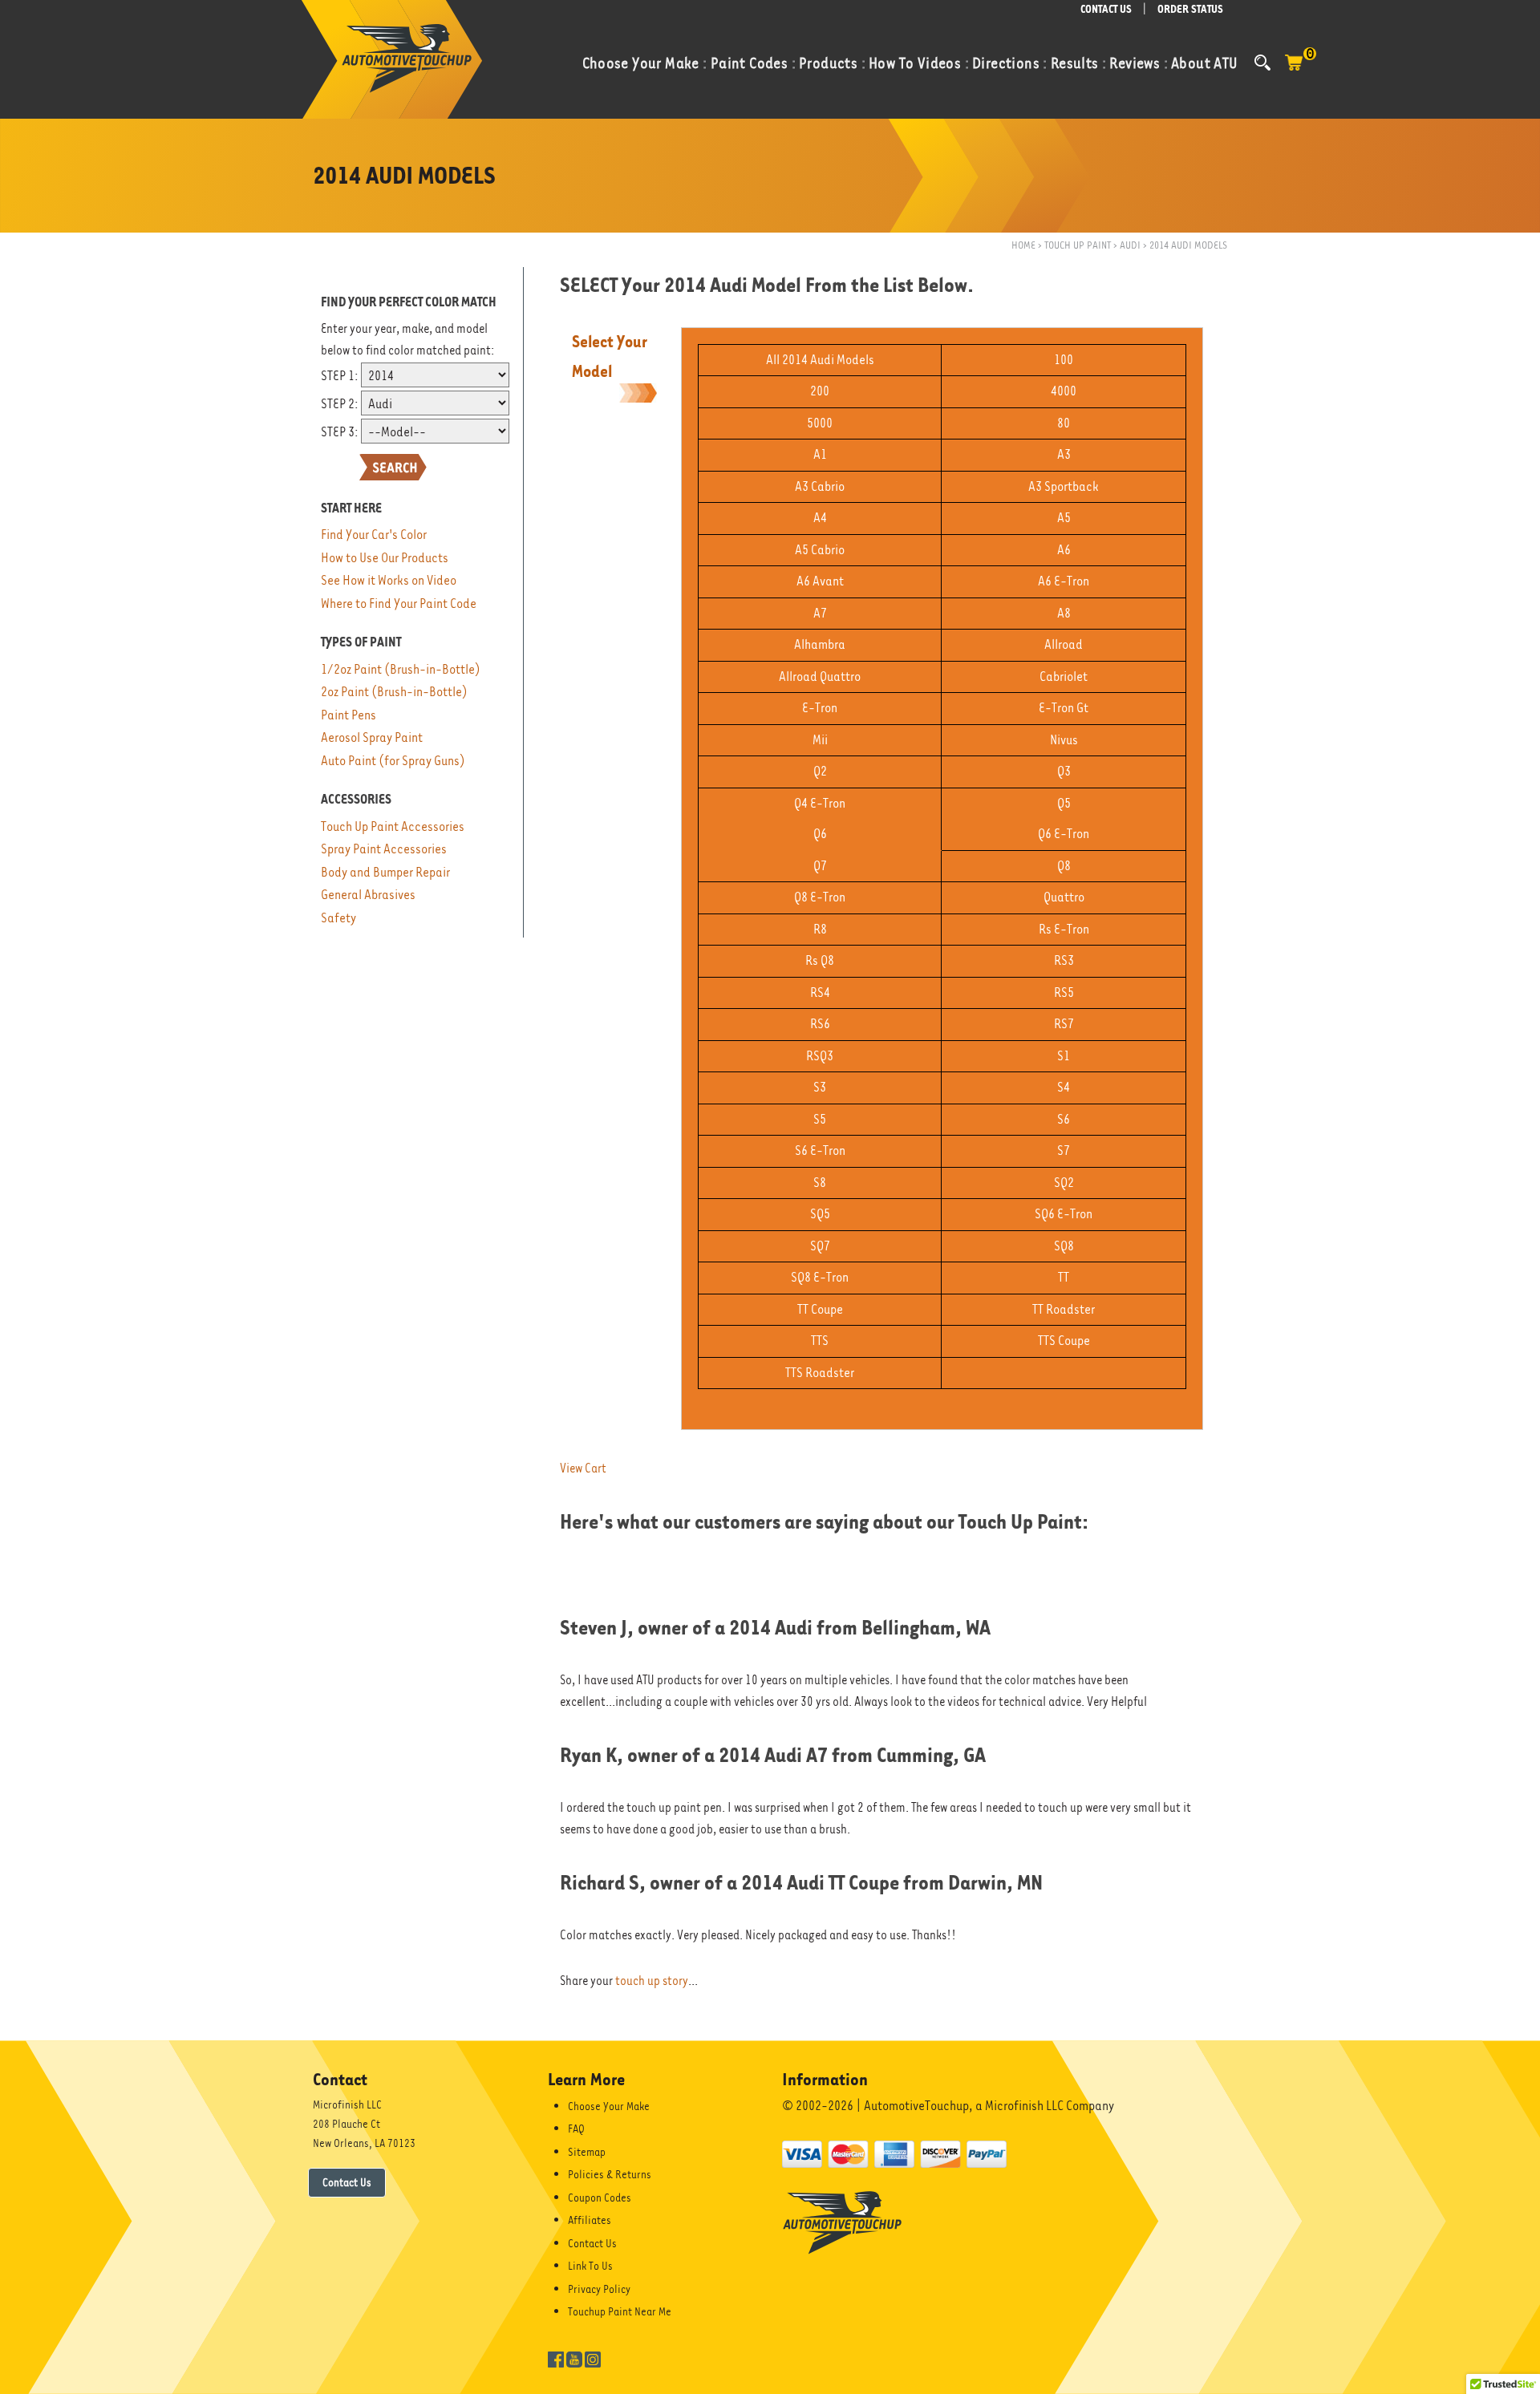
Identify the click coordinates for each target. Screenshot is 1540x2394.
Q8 (1064, 866)
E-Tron (820, 708)
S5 (820, 1119)
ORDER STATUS (1190, 9)
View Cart (583, 1468)
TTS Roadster (820, 1373)
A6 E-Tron (1064, 581)
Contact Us (347, 2182)
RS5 (1064, 992)
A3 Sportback (1064, 486)
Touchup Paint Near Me (620, 2311)
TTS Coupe (1064, 1341)
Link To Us (590, 2266)
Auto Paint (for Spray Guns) (393, 761)
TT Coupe (820, 1309)
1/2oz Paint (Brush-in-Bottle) (401, 669)
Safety (338, 918)
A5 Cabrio (820, 550)
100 (1064, 360)
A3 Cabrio (820, 486)
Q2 (820, 771)
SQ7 (820, 1246)
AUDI (1130, 245)
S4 (1064, 1087)
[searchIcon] (1262, 63)
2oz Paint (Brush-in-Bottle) (394, 692)
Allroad (1064, 644)
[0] (1294, 71)
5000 (820, 423)
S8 (820, 1183)
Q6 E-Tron (1064, 834)
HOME (1023, 245)
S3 (820, 1087)
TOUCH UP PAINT (1078, 245)
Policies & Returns (610, 2174)
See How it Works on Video (389, 580)
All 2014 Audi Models (820, 360)
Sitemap (587, 2152)
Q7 (820, 866)
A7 (820, 613)
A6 (1064, 550)
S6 (1064, 1119)
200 (820, 391)
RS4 (820, 992)
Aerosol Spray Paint (372, 737)
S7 (1064, 1150)
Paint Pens (349, 715)
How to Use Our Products (385, 558)
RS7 (1064, 1024)
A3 (1064, 454)
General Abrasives (368, 895)
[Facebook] (556, 2359)
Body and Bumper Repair (385, 872)
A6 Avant (820, 581)
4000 (1064, 391)
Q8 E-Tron (820, 897)
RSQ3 (820, 1056)
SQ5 (820, 1214)
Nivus (1064, 740)
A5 (1064, 518)
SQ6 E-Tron (1064, 1214)
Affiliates (590, 2220)
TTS (820, 1341)
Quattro (1064, 897)
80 (1064, 423)
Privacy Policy (599, 2289)
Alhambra (820, 644)
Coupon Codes (600, 2198)
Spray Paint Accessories (384, 849)
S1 (1064, 1056)
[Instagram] (593, 2359)
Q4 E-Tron (820, 803)
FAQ (576, 2129)
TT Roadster (1064, 1309)
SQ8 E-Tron (820, 1277)
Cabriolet (1064, 676)
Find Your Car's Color (374, 535)
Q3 (1064, 771)
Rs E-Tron (1064, 929)
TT (1064, 1277)
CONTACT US (1106, 9)
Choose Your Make (609, 2106)
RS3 (1064, 960)
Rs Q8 (820, 960)
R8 (820, 929)
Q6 (820, 834)
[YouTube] (574, 2359)
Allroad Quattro (820, 676)
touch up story (652, 1981)
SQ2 (1064, 1183)
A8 (1064, 613)
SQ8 (1064, 1246)
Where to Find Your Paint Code (399, 604)
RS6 (820, 1024)
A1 (820, 454)
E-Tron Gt (1064, 708)
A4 (820, 518)
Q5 (1064, 803)
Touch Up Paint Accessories (393, 826)
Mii (820, 740)
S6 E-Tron (820, 1150)
